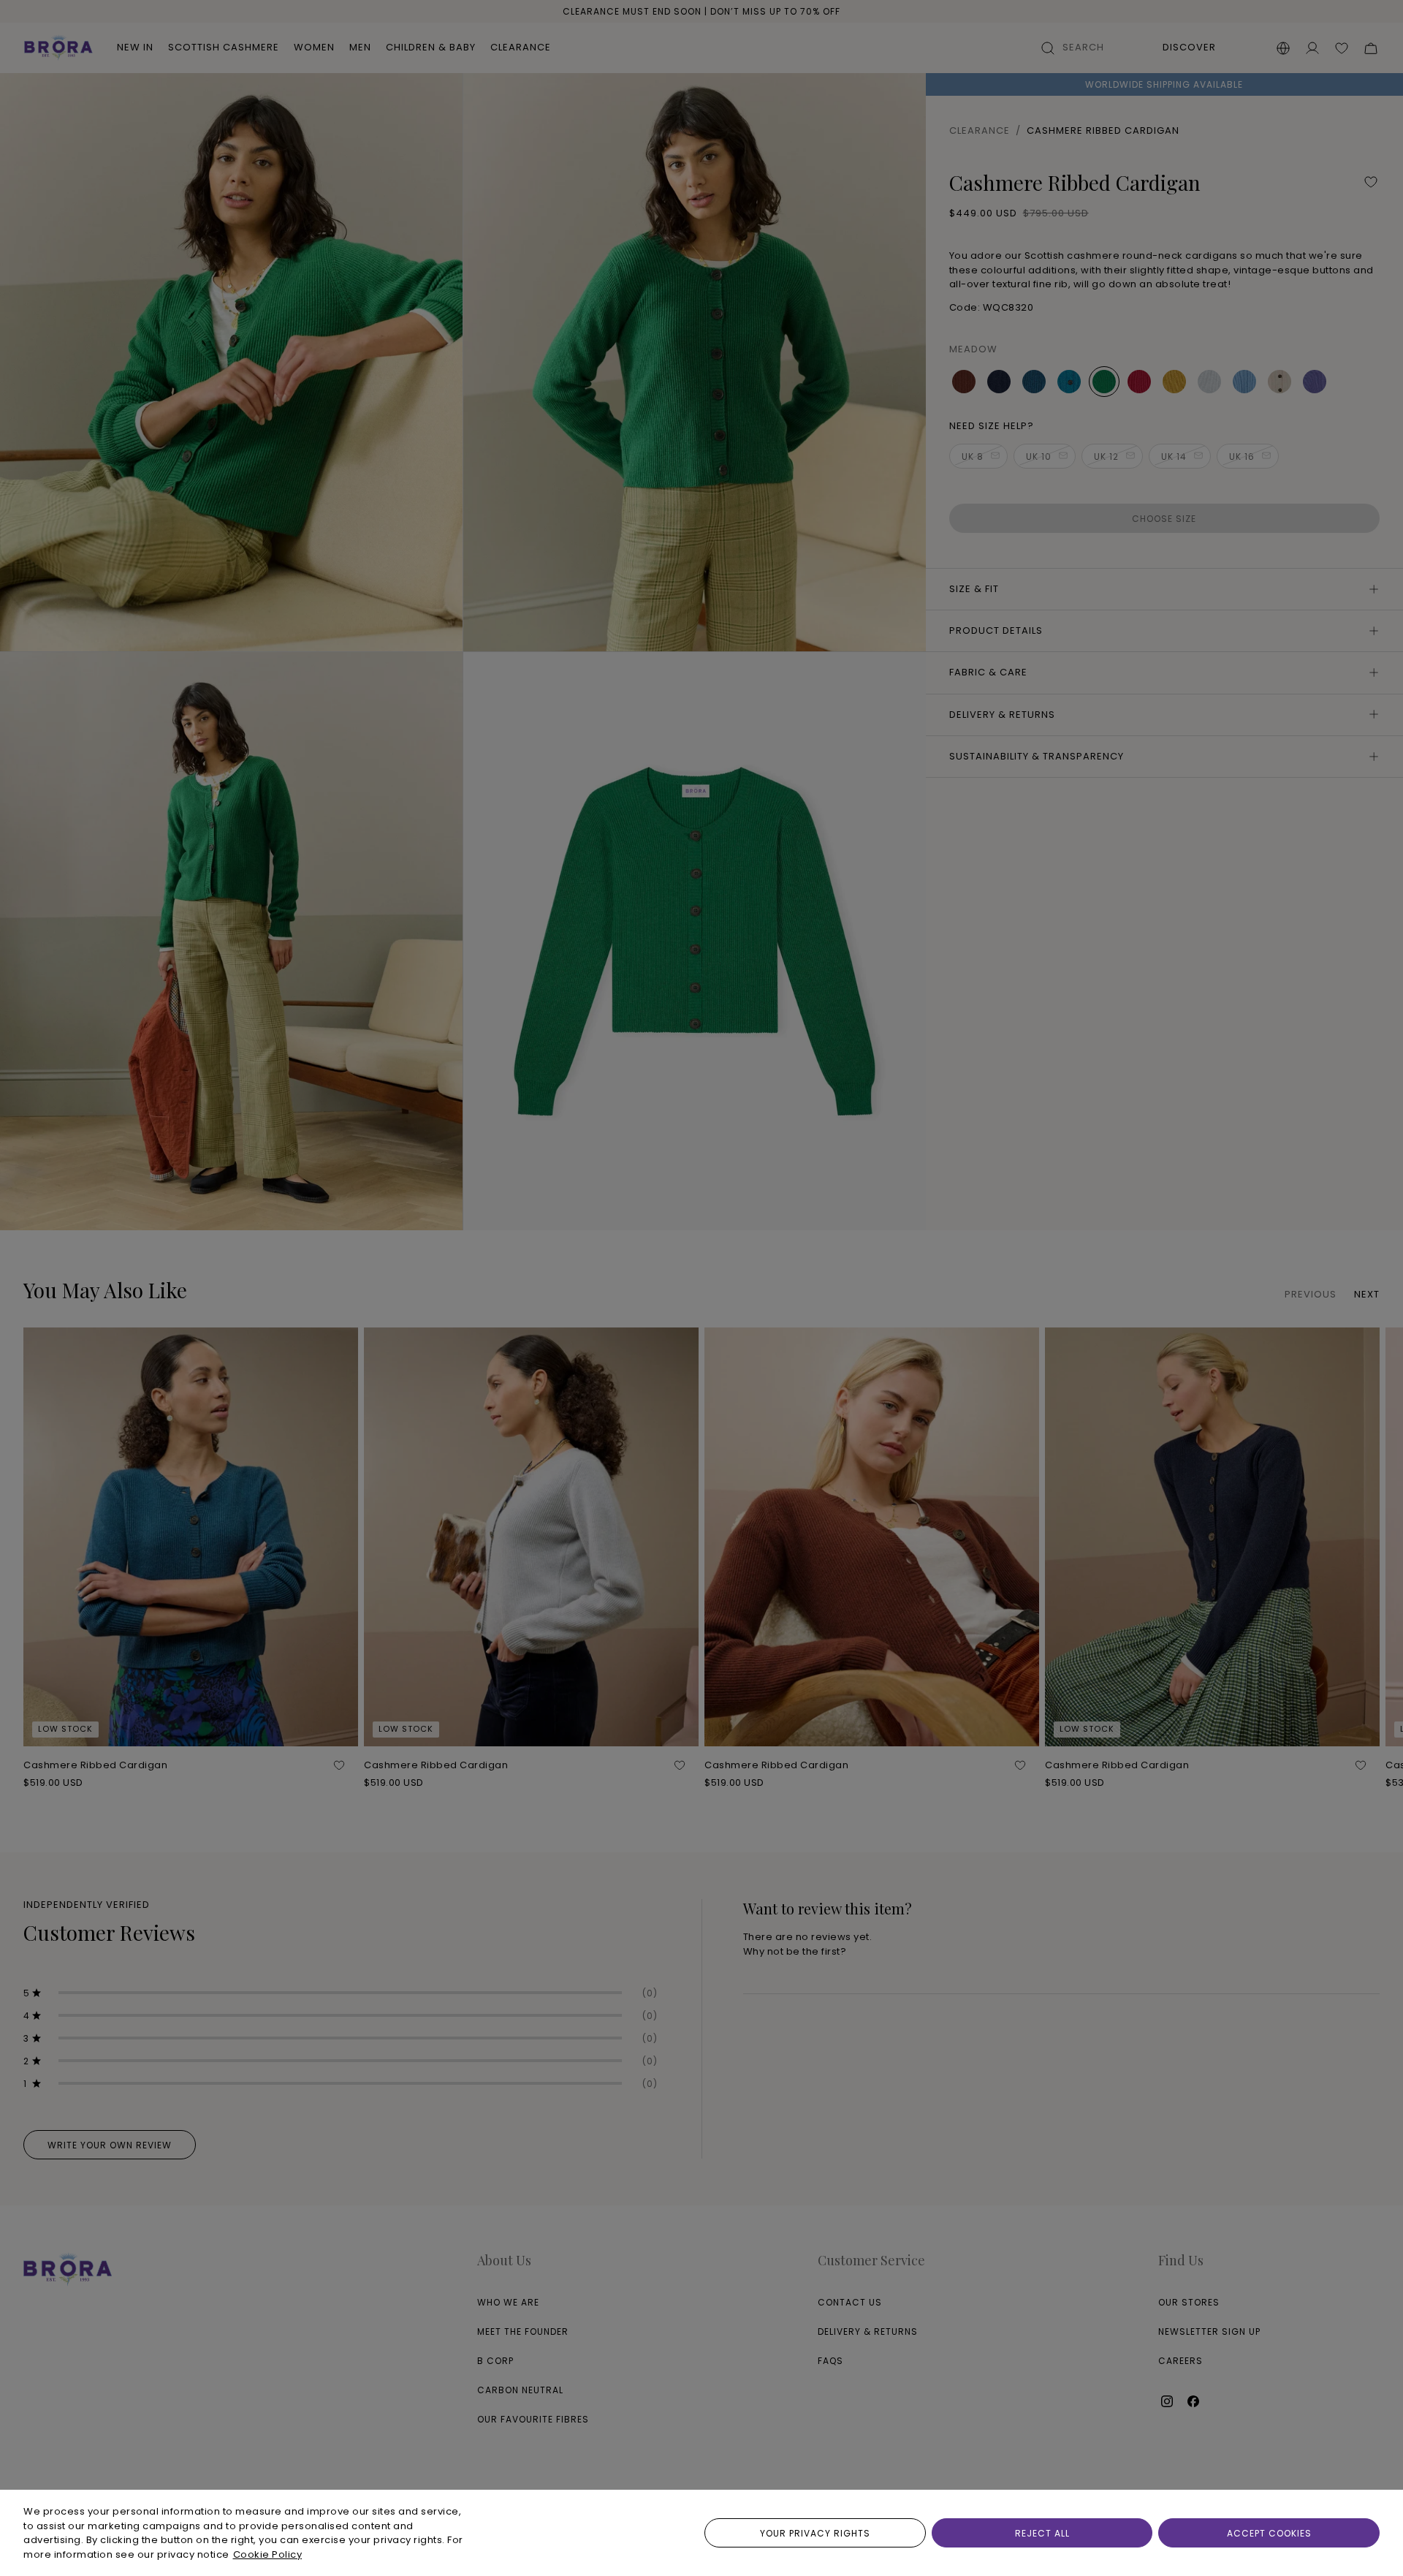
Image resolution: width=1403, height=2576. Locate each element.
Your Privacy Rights (815, 2533)
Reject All (1042, 2533)
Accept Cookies (1269, 2533)
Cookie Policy (268, 2554)
